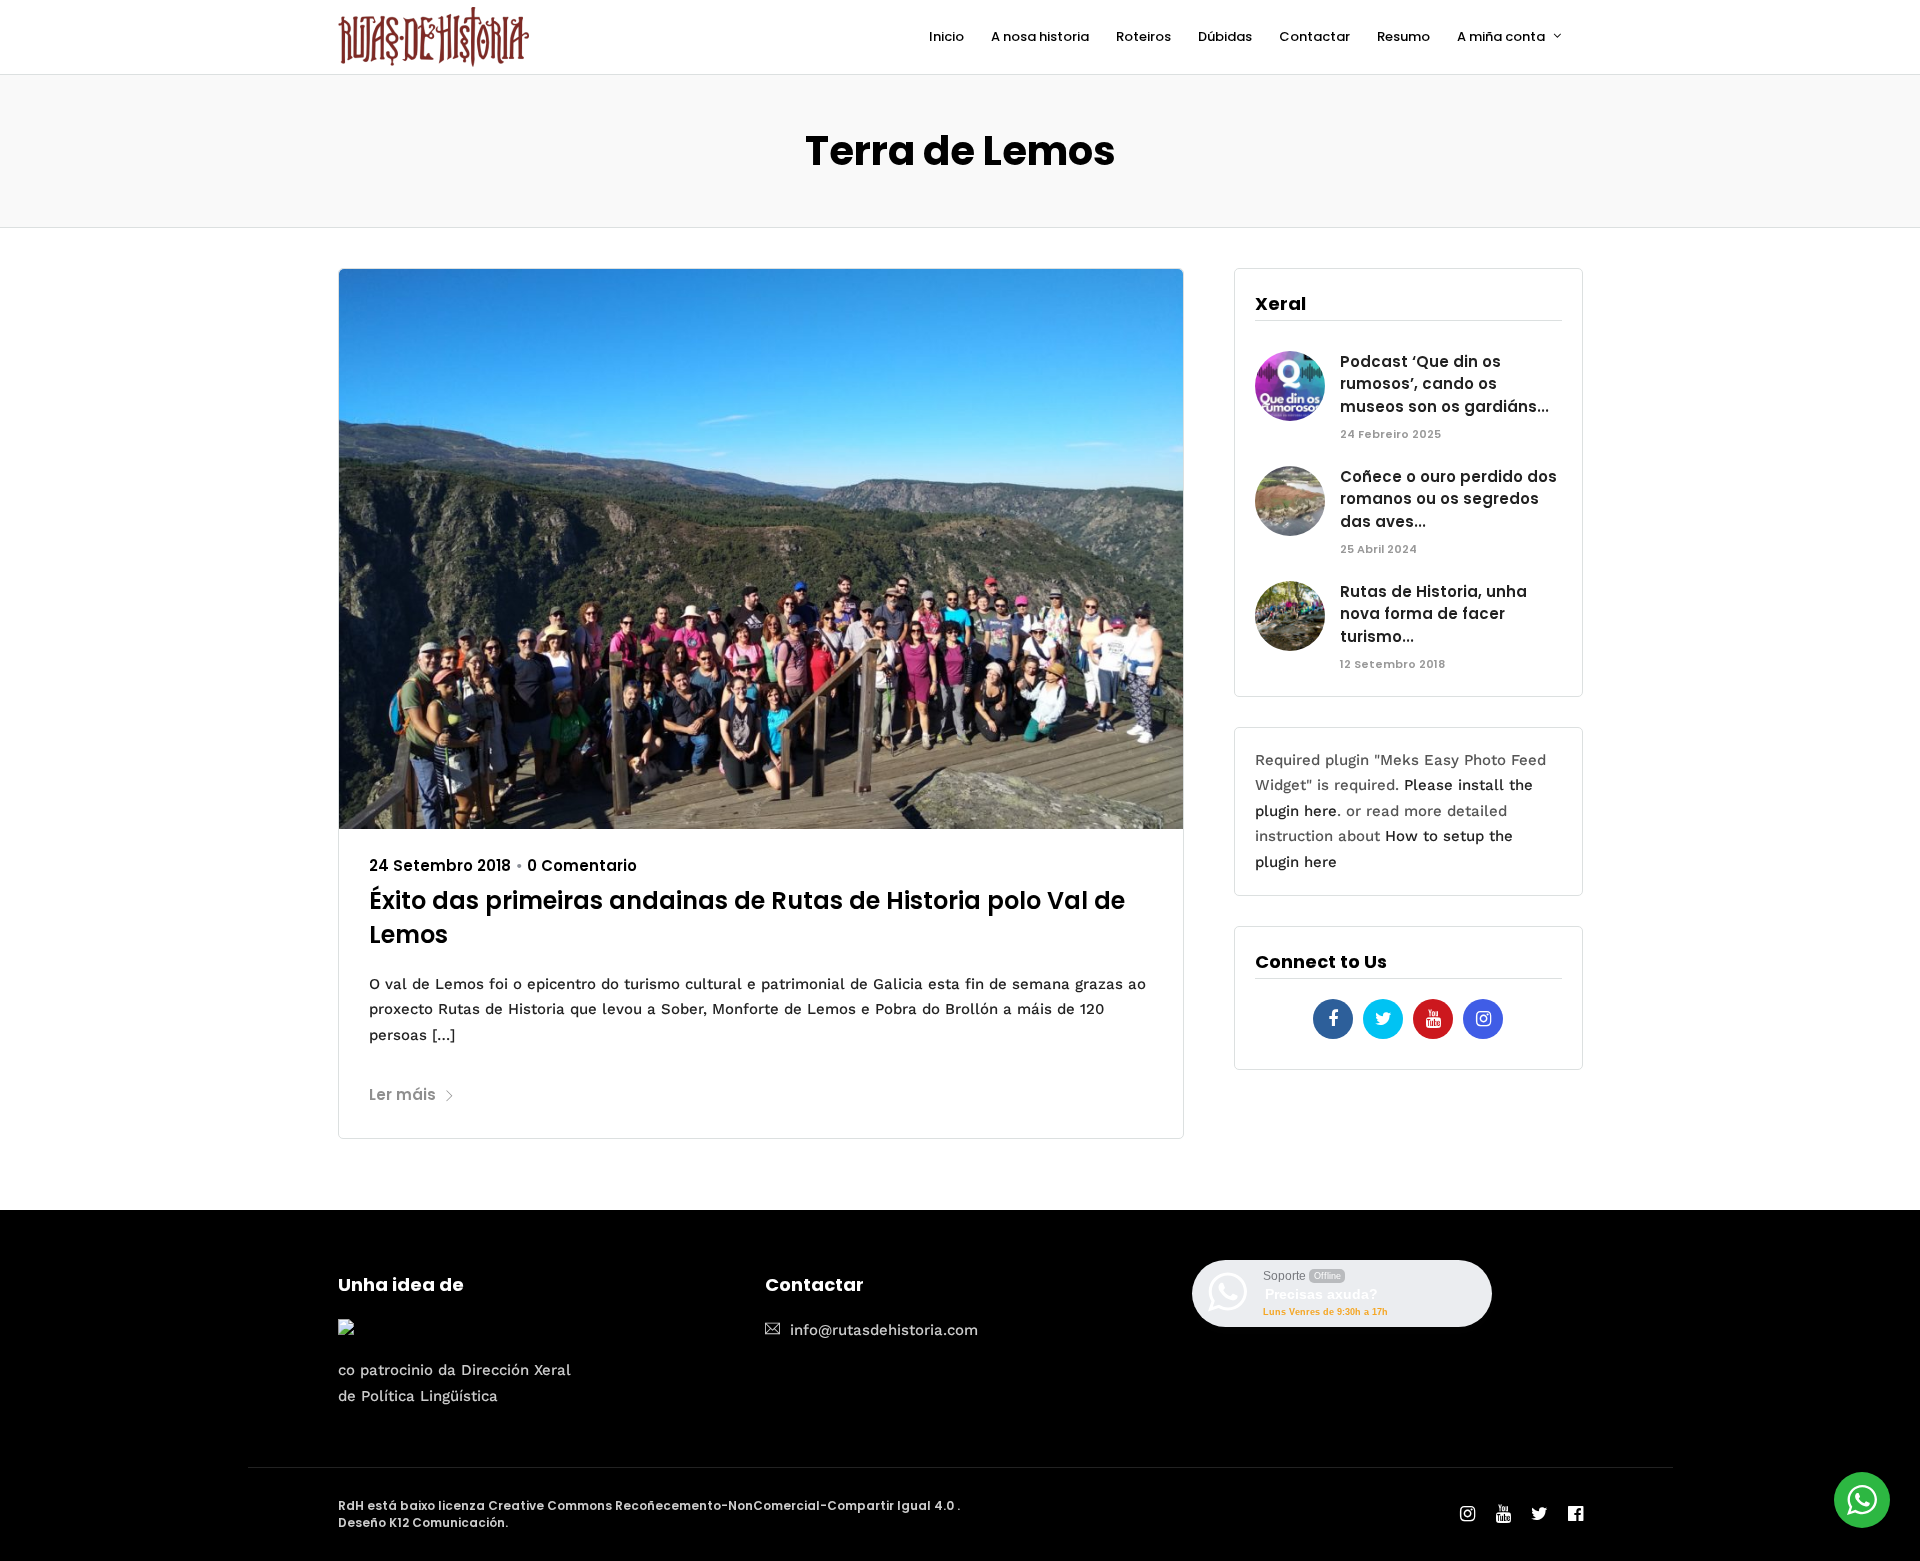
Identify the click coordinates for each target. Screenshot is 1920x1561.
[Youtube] (1433, 1019)
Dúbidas (1225, 36)
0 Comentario (582, 865)
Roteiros (1143, 36)
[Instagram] (1483, 1019)
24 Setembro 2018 (440, 865)
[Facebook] (1333, 1019)
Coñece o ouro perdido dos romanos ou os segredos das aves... (1448, 499)
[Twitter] (1383, 1019)
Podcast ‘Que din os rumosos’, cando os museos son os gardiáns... (1444, 384)
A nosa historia (1040, 36)
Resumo (1403, 36)
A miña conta (1501, 36)
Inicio (946, 36)
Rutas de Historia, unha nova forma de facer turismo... (1433, 614)
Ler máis (402, 1094)
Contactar (1314, 36)
